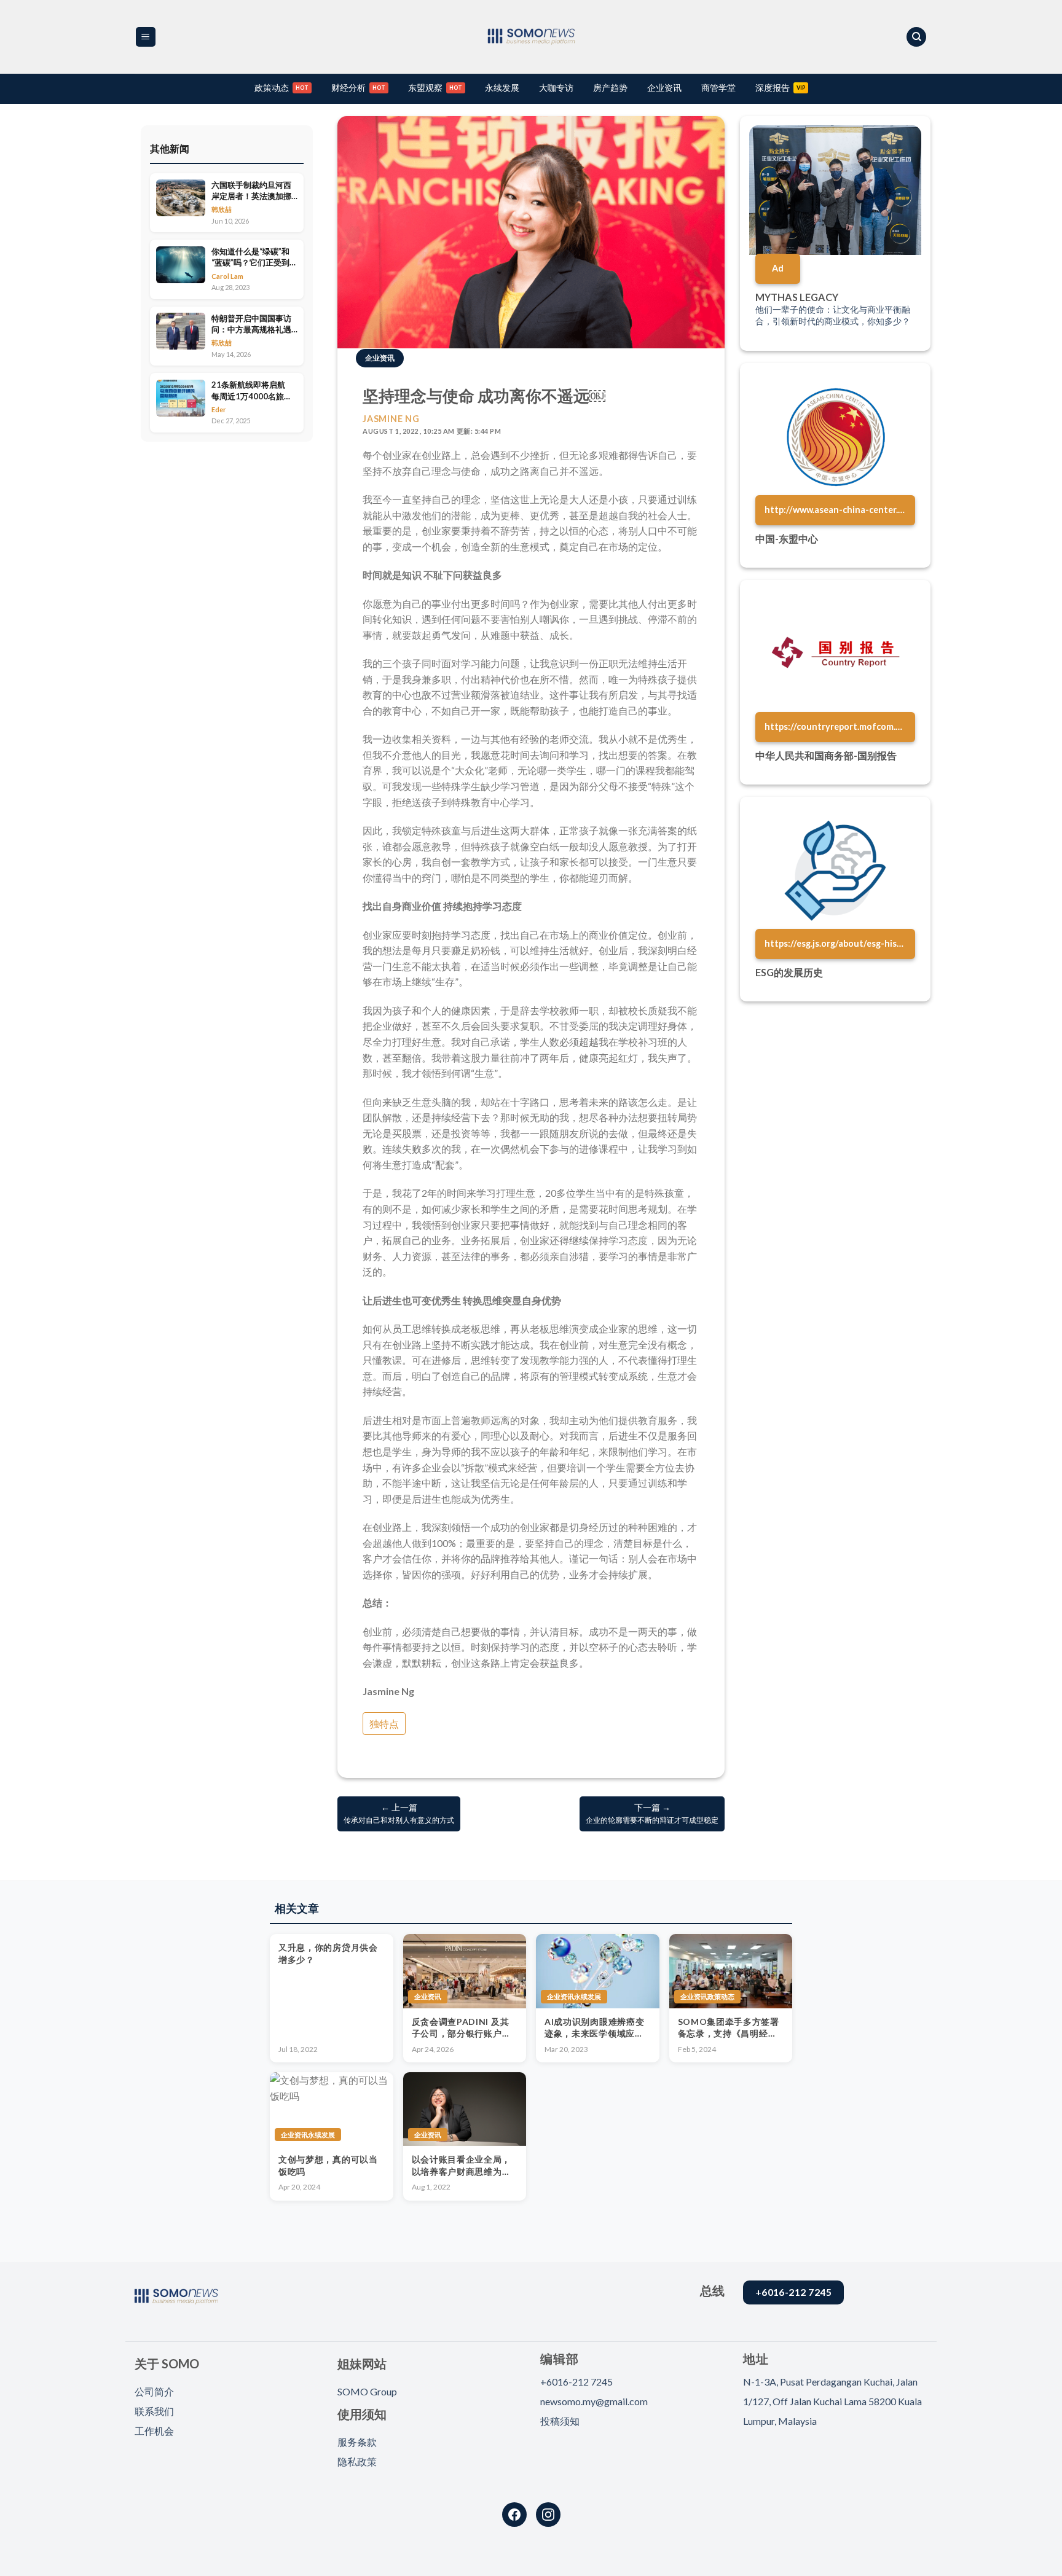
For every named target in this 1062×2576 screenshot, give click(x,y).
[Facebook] (514, 2515)
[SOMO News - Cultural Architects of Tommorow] (531, 37)
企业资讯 (664, 88)
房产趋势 (610, 88)
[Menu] (146, 37)
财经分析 (348, 88)
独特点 (384, 1724)
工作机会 (154, 2431)
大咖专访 (556, 88)
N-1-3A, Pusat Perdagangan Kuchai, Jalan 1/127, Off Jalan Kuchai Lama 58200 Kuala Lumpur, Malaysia (832, 2401)
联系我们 (154, 2411)
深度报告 (773, 88)
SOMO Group (367, 2391)
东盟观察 (425, 88)
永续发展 (502, 88)
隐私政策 (357, 2461)
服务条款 (357, 2442)
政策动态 (272, 88)
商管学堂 (718, 88)
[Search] (916, 37)
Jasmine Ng (391, 419)
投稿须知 (560, 2421)
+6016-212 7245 (576, 2382)
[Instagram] (548, 2515)
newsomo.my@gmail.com (594, 2401)
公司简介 (154, 2391)
